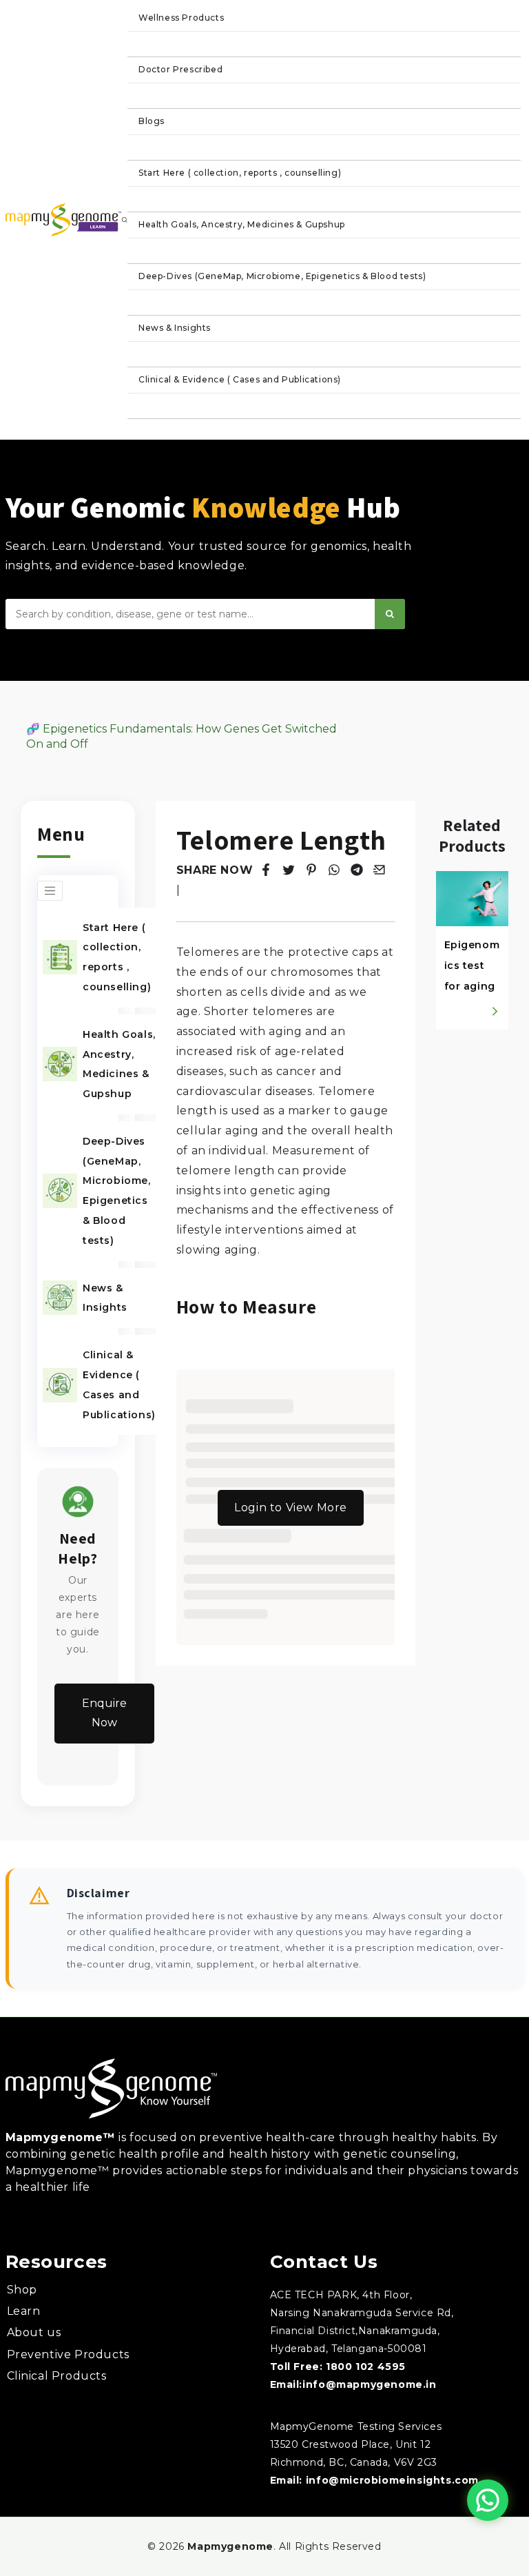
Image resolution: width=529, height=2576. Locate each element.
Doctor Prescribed (180, 69)
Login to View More (291, 1507)
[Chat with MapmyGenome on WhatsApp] (488, 2500)
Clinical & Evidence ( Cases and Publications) (240, 379)
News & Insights (175, 328)
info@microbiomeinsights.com (392, 2480)
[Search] (390, 614)
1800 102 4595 (366, 2367)
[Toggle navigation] (50, 891)
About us (34, 2332)
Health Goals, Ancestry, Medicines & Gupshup (242, 224)
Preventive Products (68, 2354)
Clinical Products (57, 2376)
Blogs (152, 121)
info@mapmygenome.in (369, 2384)
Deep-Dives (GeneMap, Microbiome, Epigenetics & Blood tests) (282, 276)
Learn (24, 2311)
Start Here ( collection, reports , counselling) (240, 173)
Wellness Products (181, 18)
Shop (22, 2290)
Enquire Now (104, 1713)
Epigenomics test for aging (472, 965)
